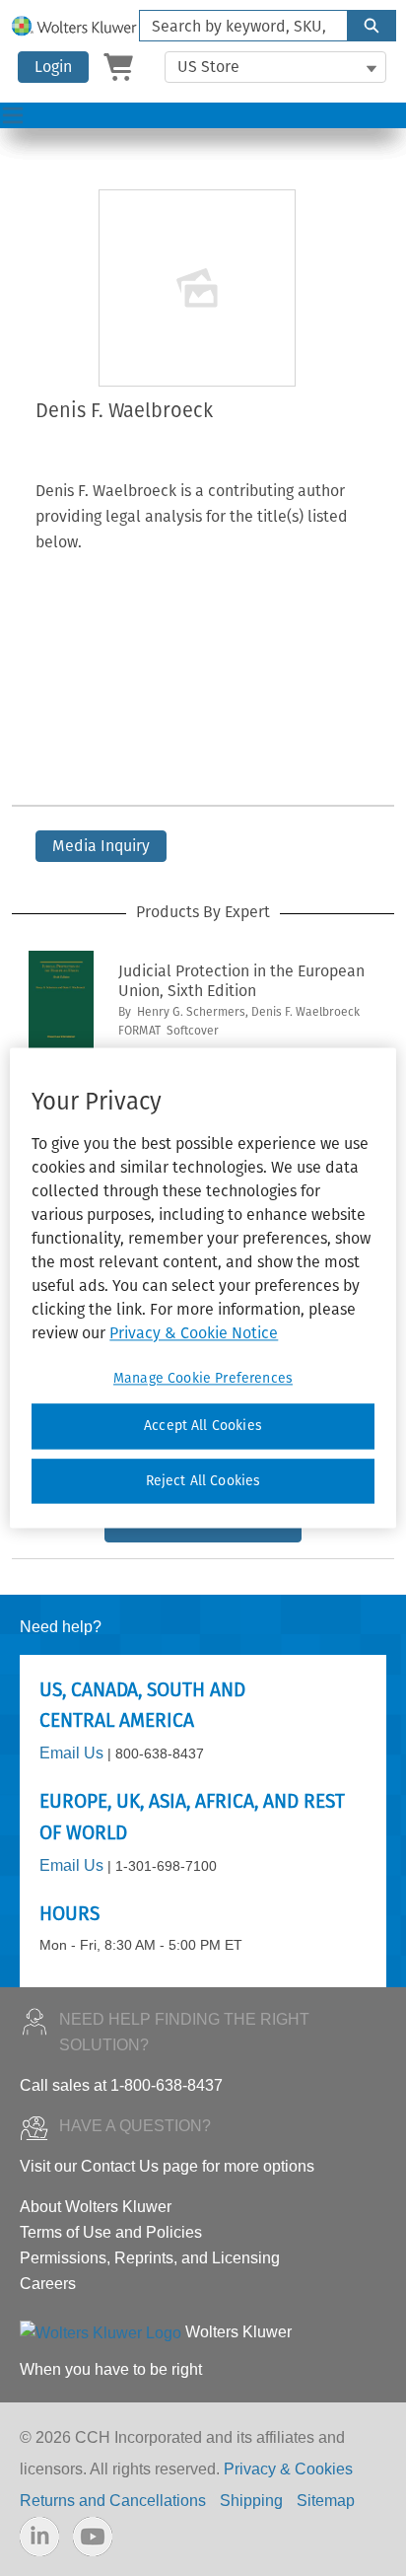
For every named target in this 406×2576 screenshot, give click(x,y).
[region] (203, 1288)
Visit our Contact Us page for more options (167, 2166)
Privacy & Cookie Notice (194, 1333)
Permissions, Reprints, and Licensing (150, 2258)
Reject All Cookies (203, 1481)
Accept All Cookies (203, 1426)
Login (53, 67)
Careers (48, 2284)
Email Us (71, 1753)
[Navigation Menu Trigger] (13, 115)
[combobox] (236, 26)
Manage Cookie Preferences (203, 1378)
